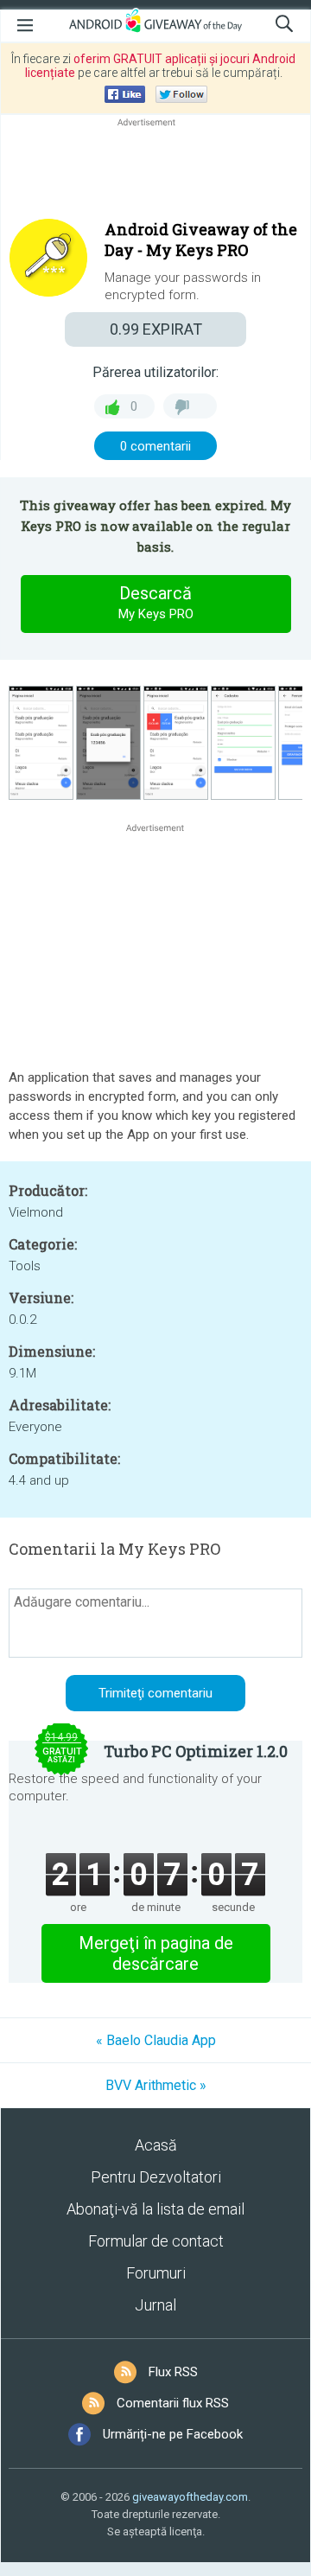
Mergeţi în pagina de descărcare (156, 1953)
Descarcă (156, 602)
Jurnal (155, 2305)
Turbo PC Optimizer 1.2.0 (196, 1751)
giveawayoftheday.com (190, 2497)
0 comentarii (155, 446)
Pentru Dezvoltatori (156, 2177)
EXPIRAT (156, 329)
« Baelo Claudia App (156, 2040)
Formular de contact (156, 2241)
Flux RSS (173, 2372)
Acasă (156, 2145)
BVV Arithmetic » (156, 2085)
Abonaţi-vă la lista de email (155, 2209)
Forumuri (156, 2273)
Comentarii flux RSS (173, 2403)
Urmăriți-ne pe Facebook (173, 2434)
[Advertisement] (155, 172)
